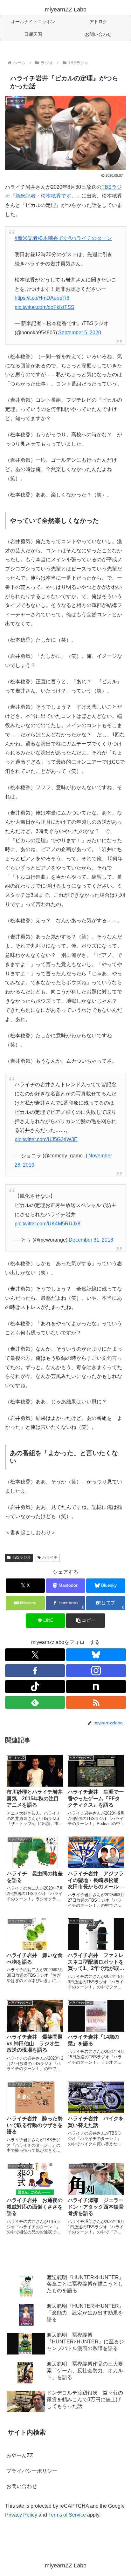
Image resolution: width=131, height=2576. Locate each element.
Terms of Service (67, 2515)
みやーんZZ (20, 2455)
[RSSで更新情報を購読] (96, 1702)
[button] (86, 1621)
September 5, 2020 (80, 333)
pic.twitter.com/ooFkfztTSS (45, 307)
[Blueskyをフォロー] (96, 1655)
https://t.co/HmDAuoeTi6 (42, 298)
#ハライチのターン (90, 238)
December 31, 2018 (91, 1240)
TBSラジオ (21, 1557)
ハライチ (50, 1557)
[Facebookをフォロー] (35, 1671)
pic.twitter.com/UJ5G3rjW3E (46, 1139)
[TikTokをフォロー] (35, 1687)
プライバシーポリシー (32, 2471)
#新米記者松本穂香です (41, 238)
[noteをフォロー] (96, 1687)
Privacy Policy (21, 2515)
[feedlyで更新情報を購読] (35, 1702)
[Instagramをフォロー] (96, 1671)
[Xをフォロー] (35, 1655)
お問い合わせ (22, 2486)
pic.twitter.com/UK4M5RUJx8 (48, 1224)
